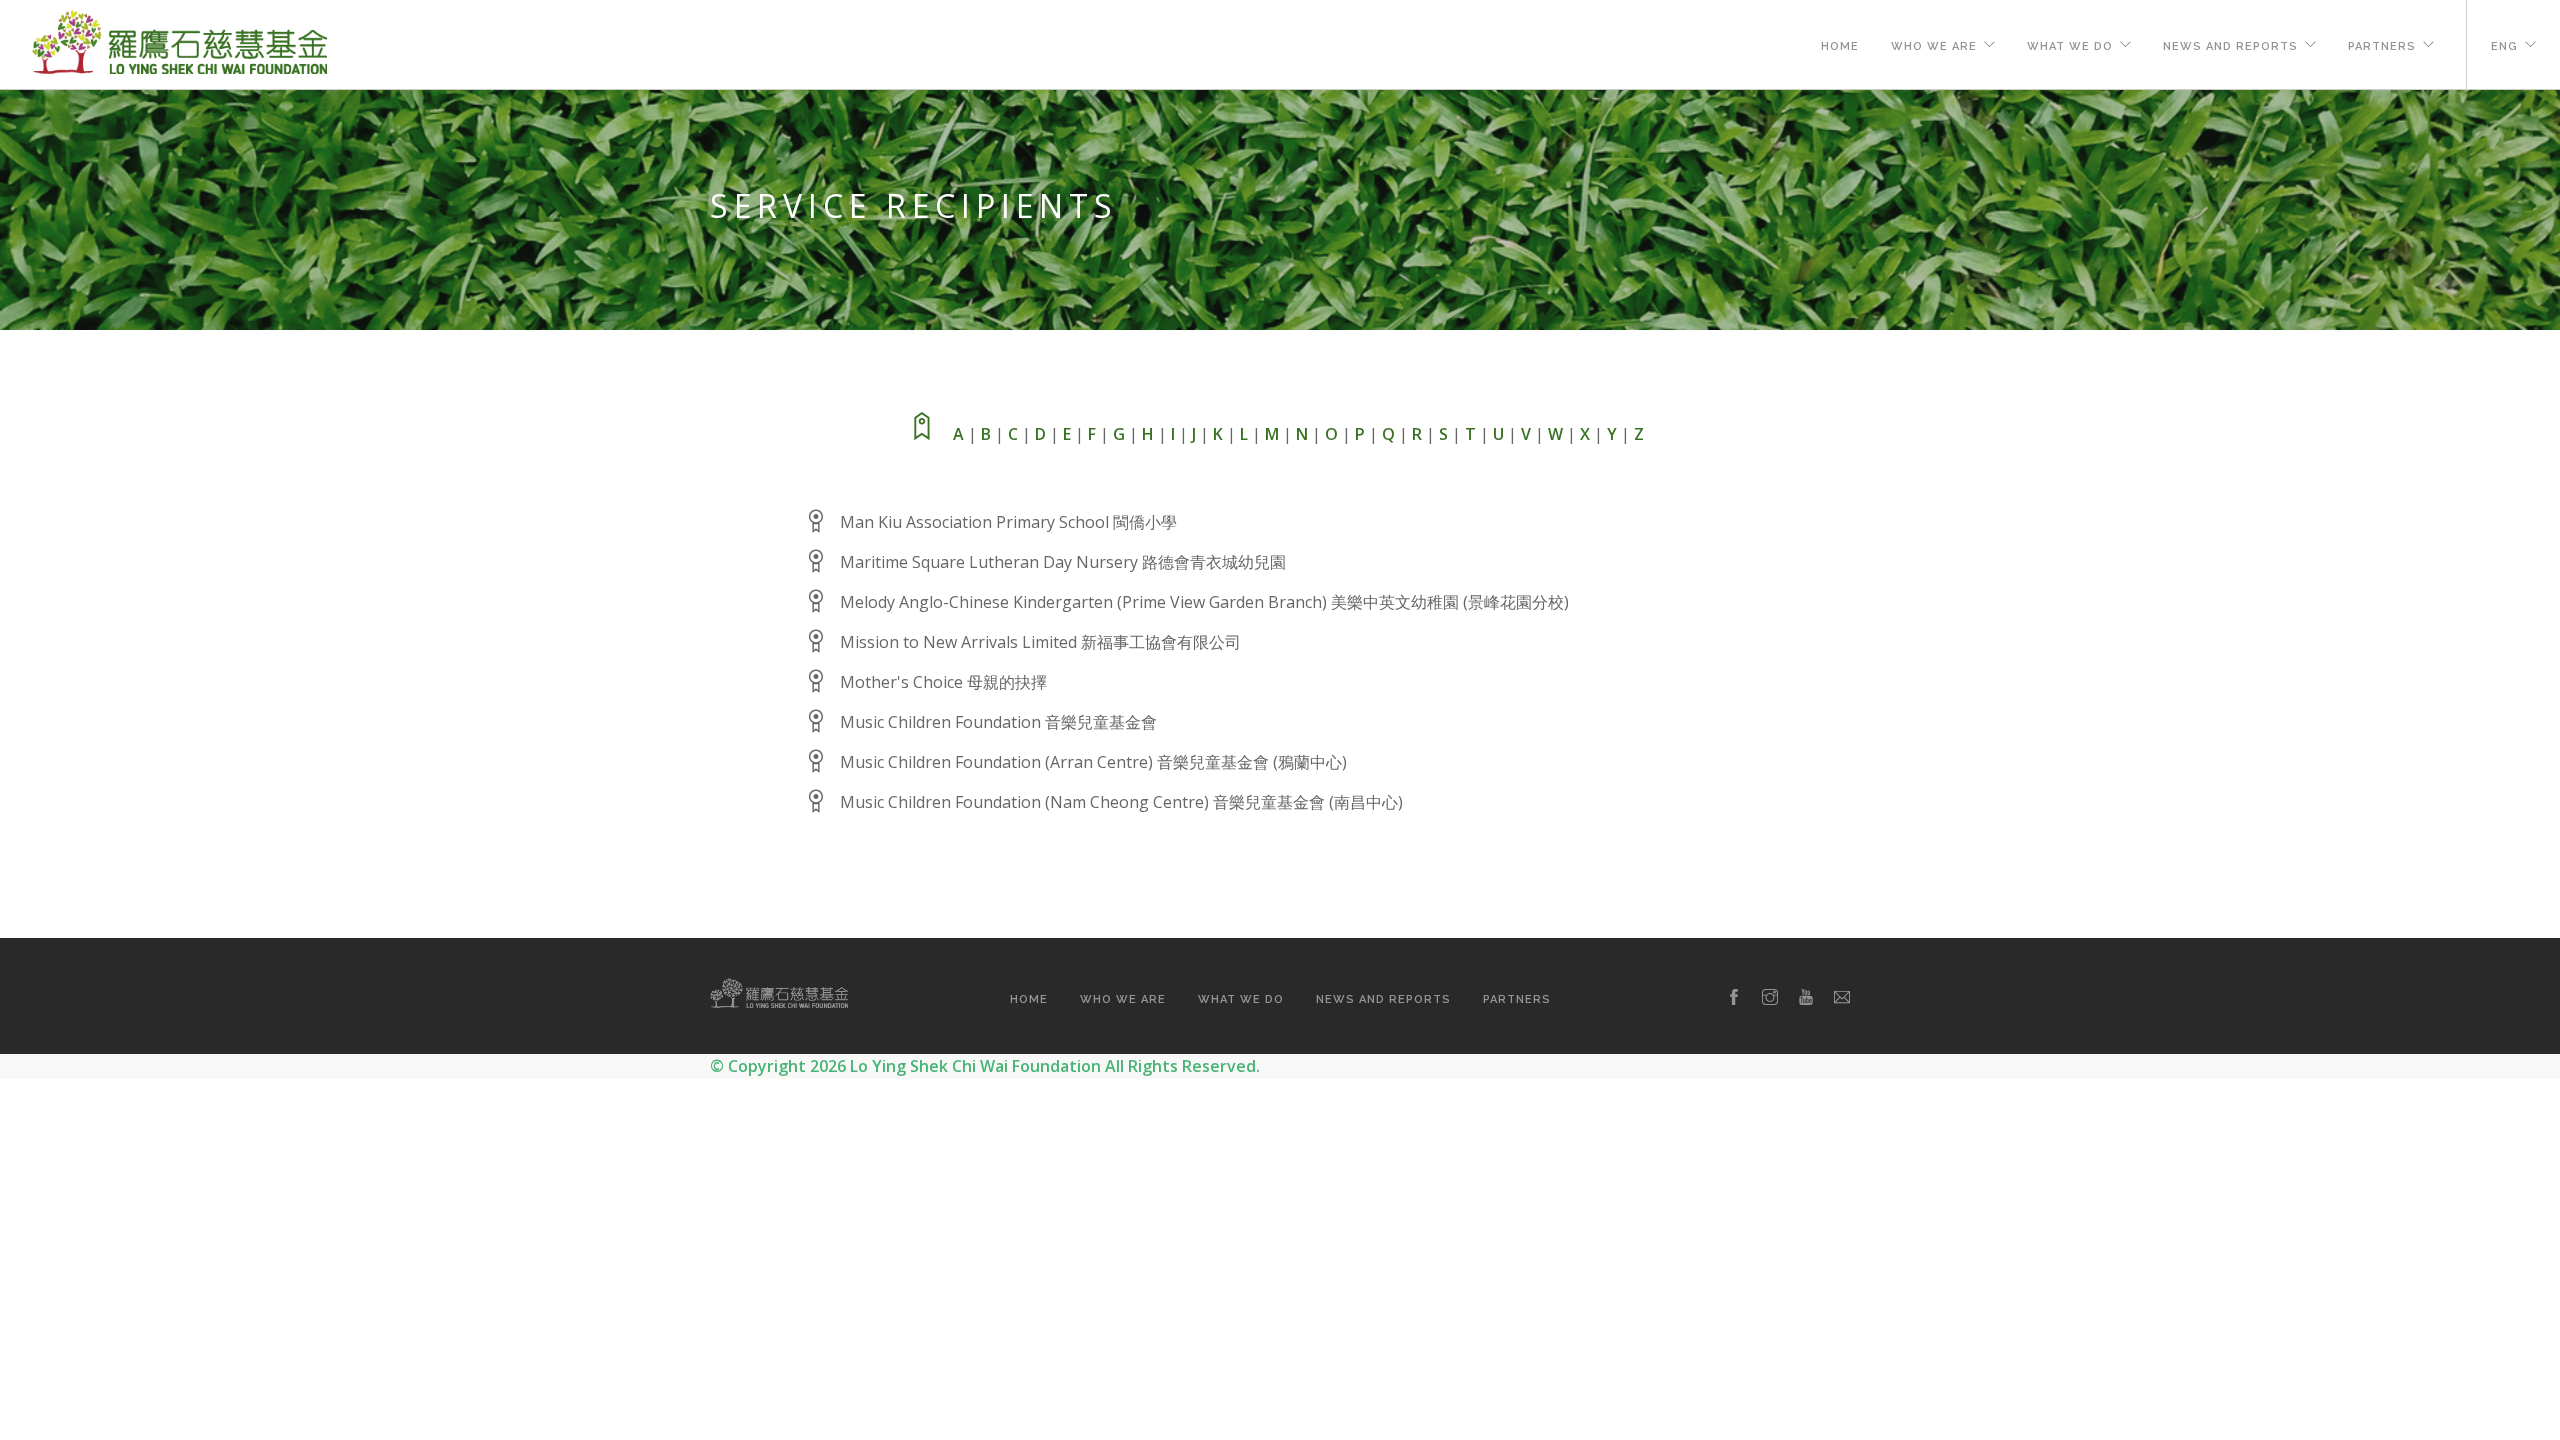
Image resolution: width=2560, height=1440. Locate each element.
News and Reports (2230, 46)
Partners (2382, 46)
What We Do (2070, 46)
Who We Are (1934, 46)
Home (1840, 46)
